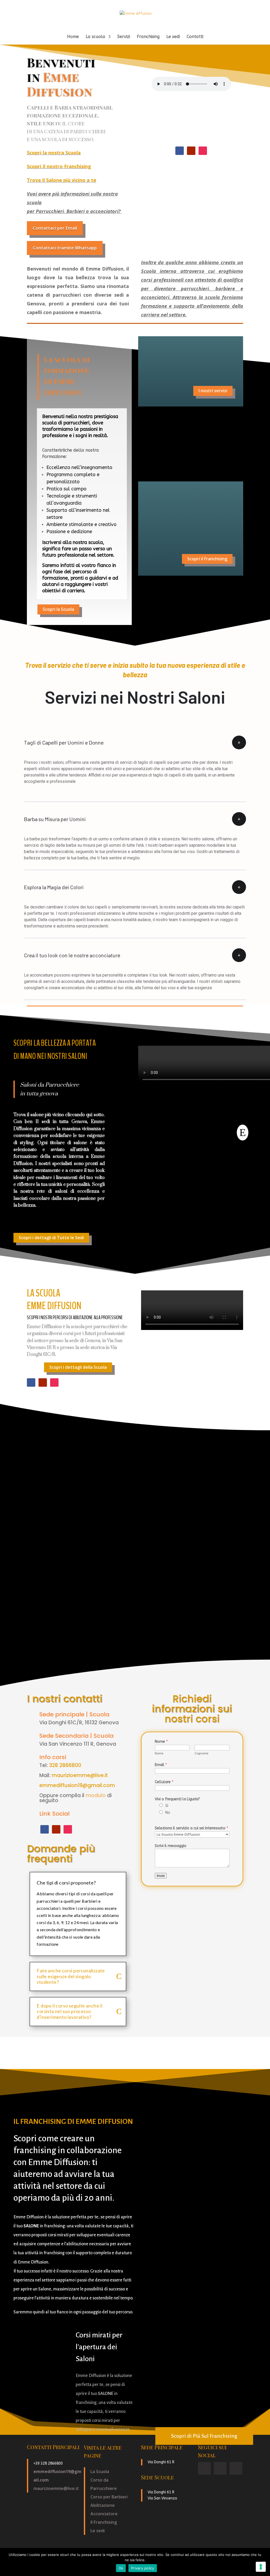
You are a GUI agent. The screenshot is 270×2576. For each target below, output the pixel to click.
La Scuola (100, 2471)
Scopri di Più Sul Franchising (204, 2436)
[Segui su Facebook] (180, 151)
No (168, 1813)
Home (73, 37)
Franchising (148, 37)
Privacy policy (143, 2568)
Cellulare (164, 1782)
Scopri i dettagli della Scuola (78, 1367)
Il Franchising (104, 2522)
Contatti (195, 37)
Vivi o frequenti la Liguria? (177, 1799)
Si (167, 1806)
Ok (121, 2568)
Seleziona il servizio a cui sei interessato (191, 1828)
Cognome (201, 1753)
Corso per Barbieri (109, 2497)
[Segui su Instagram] (203, 151)
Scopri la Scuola (58, 609)
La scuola (95, 37)
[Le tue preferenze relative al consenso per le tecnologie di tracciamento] (261, 2567)
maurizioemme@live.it (80, 1775)
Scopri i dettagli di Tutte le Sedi (51, 1238)
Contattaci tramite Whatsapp (65, 248)
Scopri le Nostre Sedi (206, 459)
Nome (161, 1742)
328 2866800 (65, 1765)
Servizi (124, 37)
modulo (96, 1795)
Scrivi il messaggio (171, 1846)
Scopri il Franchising (207, 559)
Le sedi (173, 37)
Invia (161, 1876)
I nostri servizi (213, 391)
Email (161, 1765)
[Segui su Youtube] (191, 151)
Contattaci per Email (55, 228)
